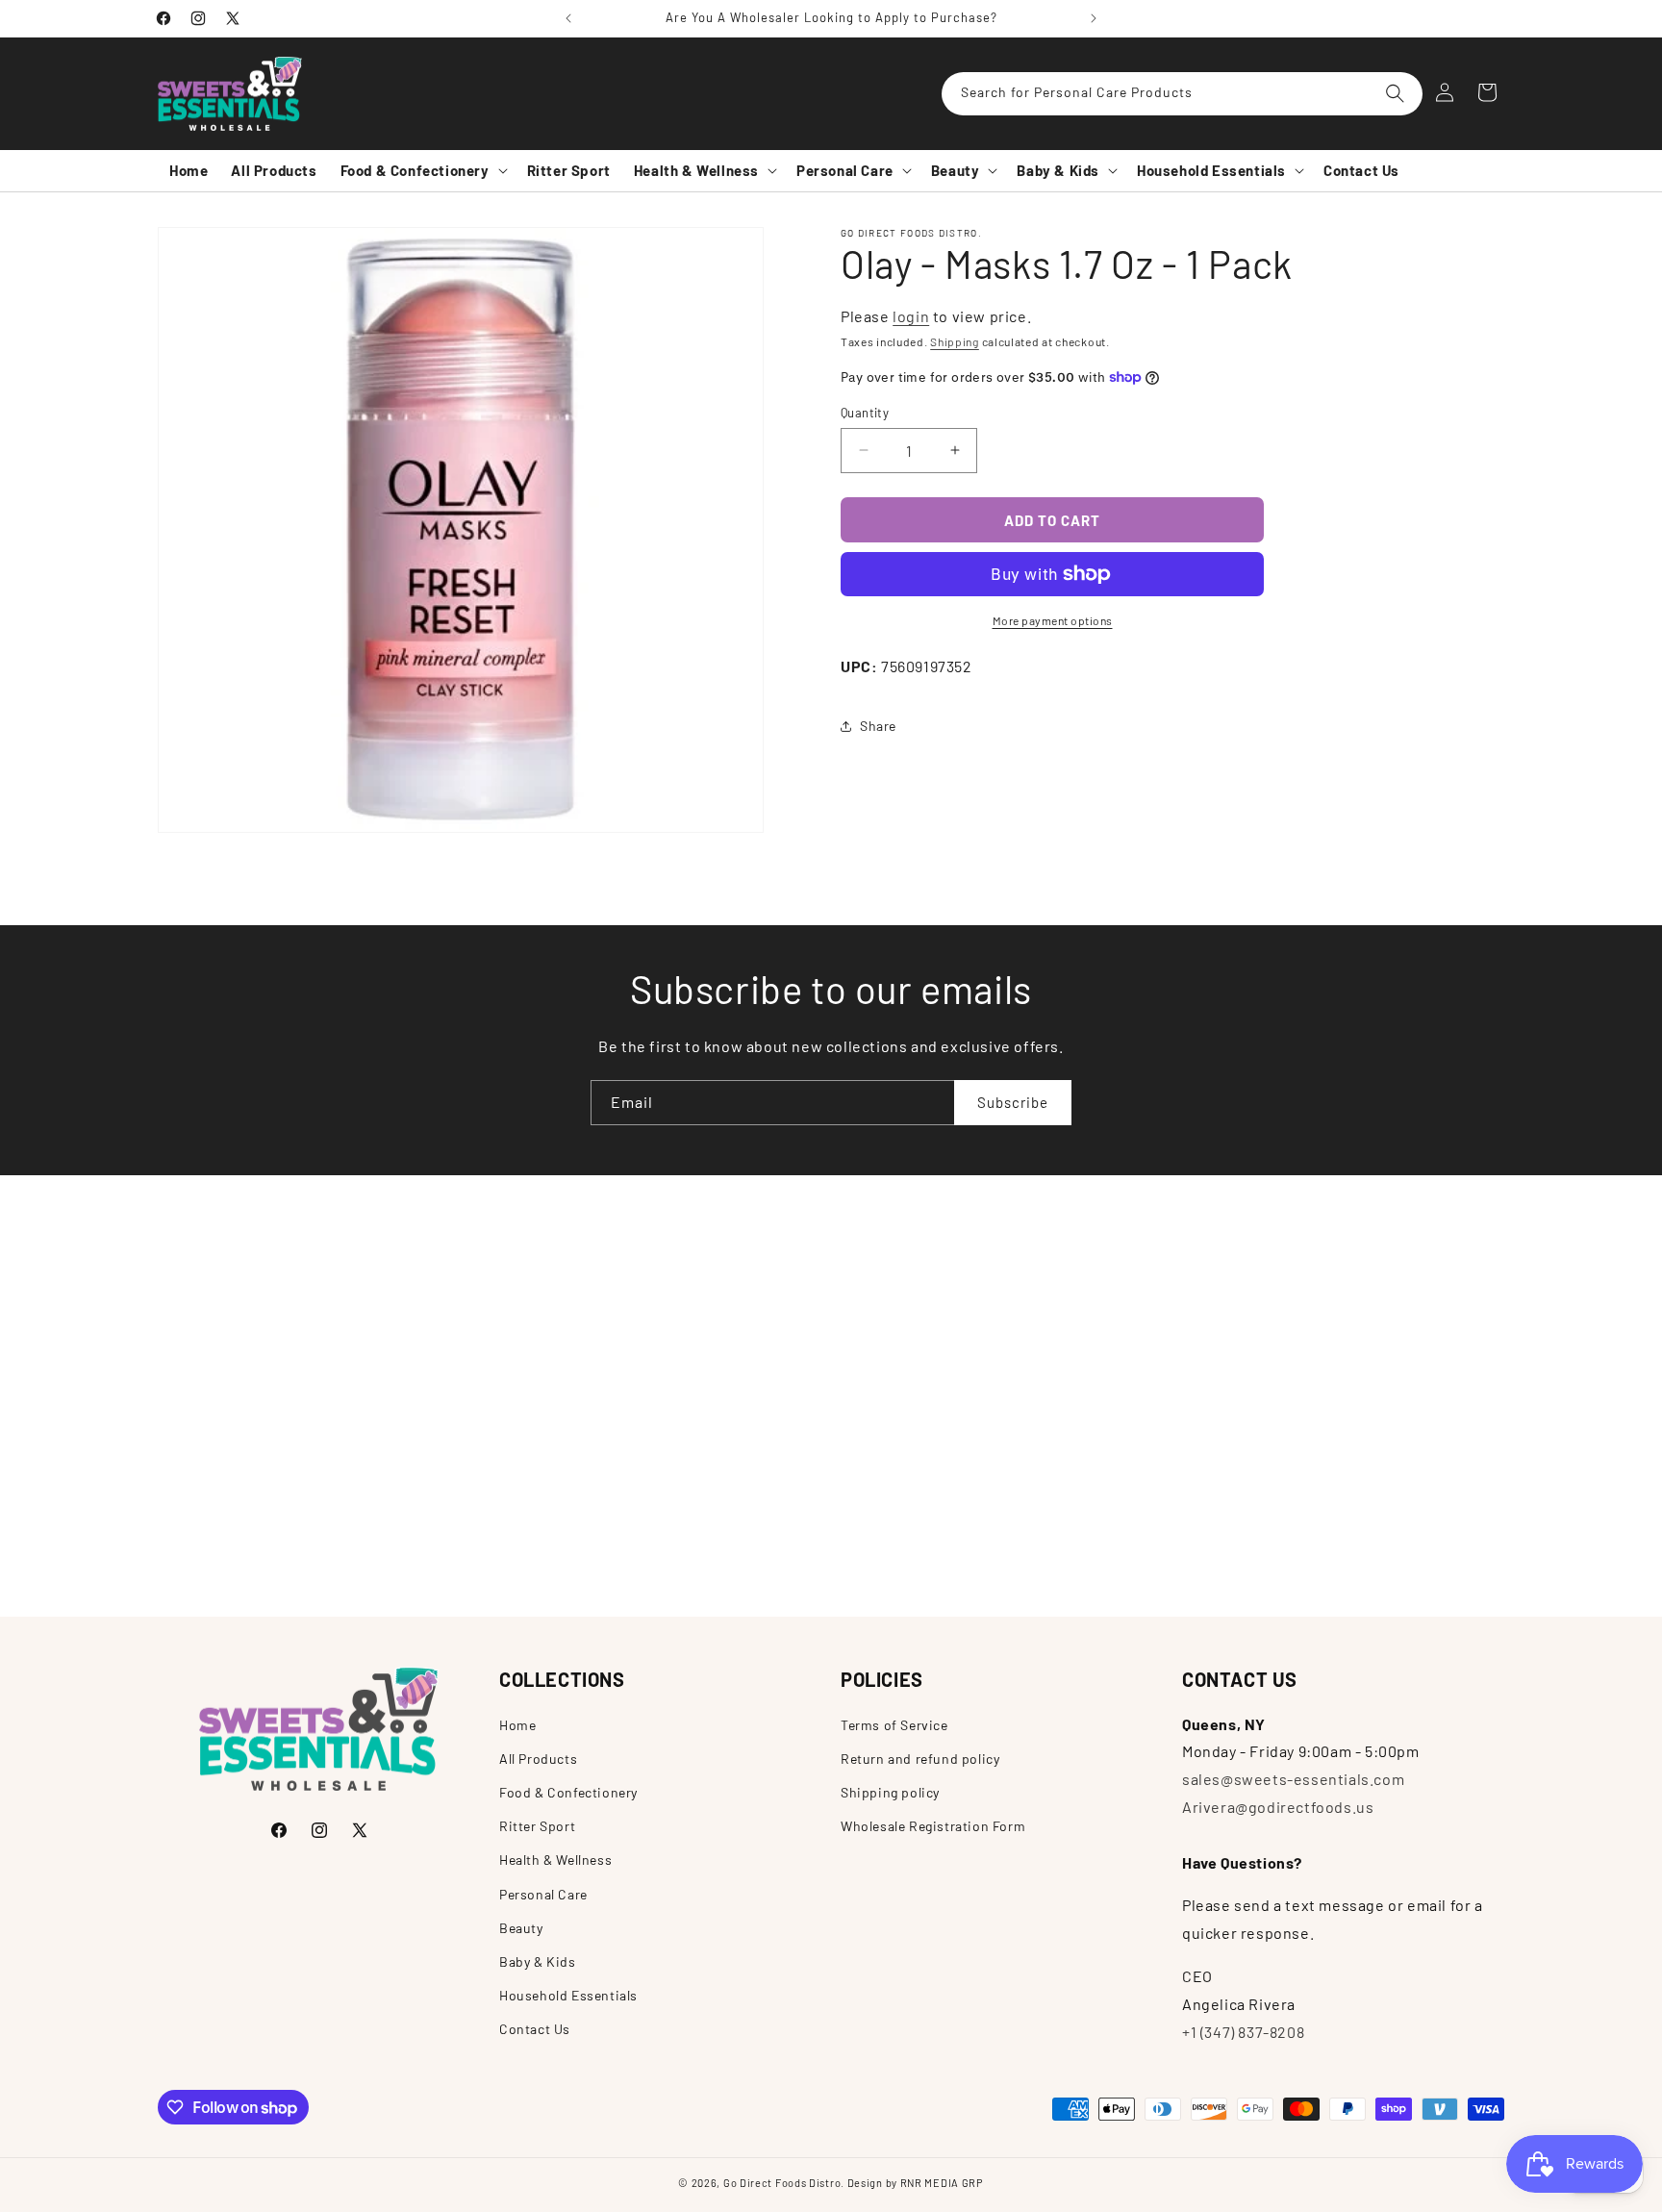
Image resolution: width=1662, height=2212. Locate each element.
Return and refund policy (920, 1759)
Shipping (955, 341)
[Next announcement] (1094, 18)
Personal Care (543, 1894)
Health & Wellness (555, 1860)
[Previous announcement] (568, 18)
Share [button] (878, 726)
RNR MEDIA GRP (942, 2183)
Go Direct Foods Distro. (784, 2183)
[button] (422, 171)
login (911, 316)
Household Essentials (568, 1995)
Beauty (521, 1928)
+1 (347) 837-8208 (1243, 2032)
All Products (538, 1759)
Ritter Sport (537, 1826)
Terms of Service (894, 1725)
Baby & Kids (538, 1961)
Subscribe (1013, 1102)
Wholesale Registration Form (933, 1826)
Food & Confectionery (568, 1792)
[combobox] (1182, 94)
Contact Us (535, 2029)
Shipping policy (890, 1792)
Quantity (865, 412)
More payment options (1053, 620)
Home (517, 1725)
